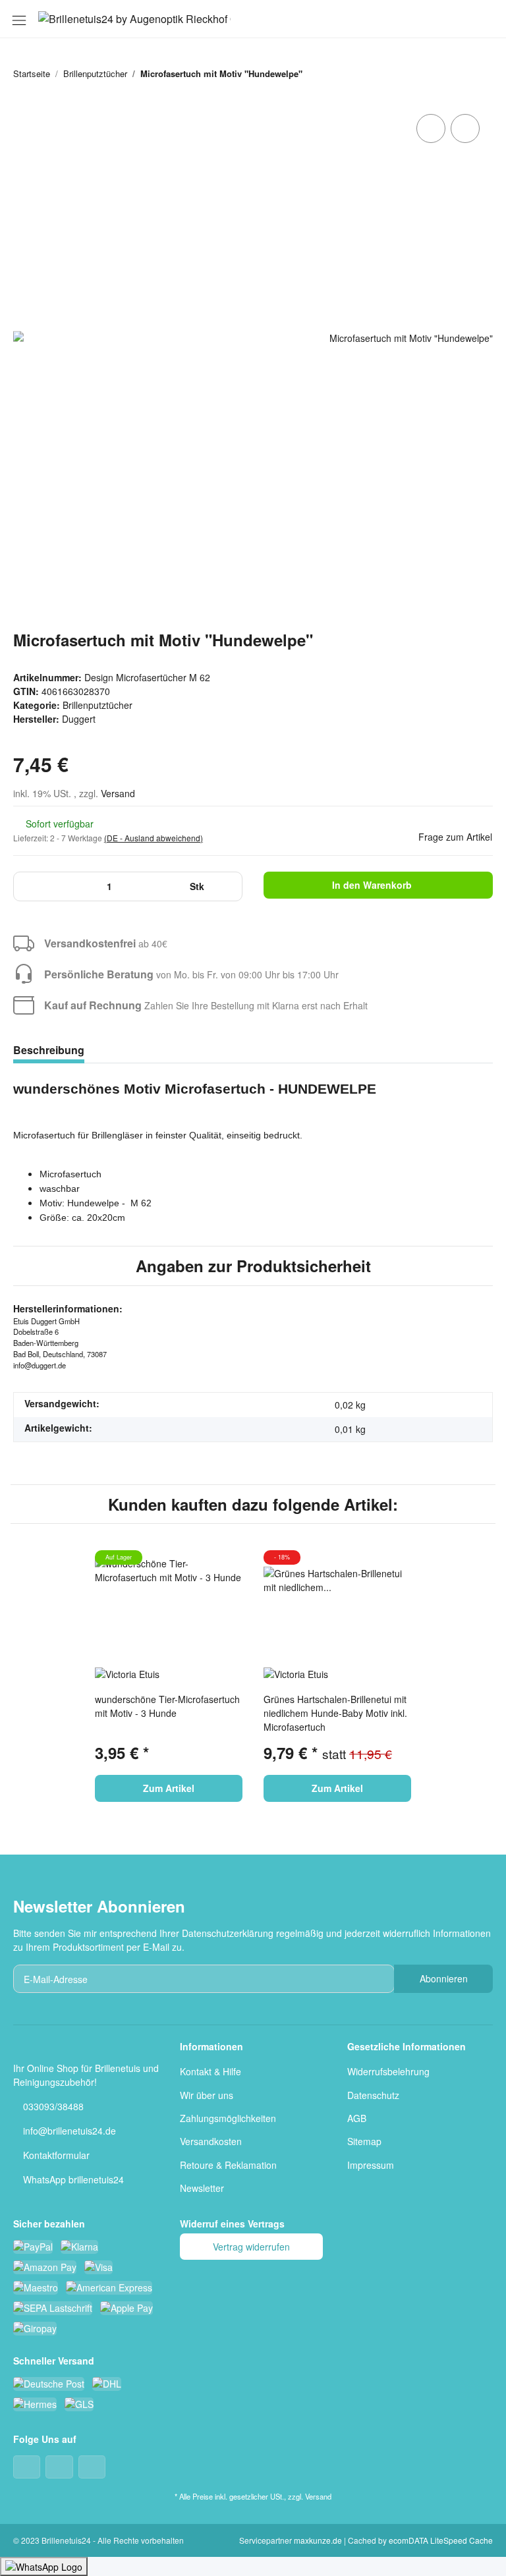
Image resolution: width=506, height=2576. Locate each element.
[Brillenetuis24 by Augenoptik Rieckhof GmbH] (134, 19)
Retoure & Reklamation (228, 2165)
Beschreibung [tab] (49, 1050)
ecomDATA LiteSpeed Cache (441, 2540)
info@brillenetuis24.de (70, 2131)
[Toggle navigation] (19, 17)
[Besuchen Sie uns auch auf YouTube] (59, 2467)
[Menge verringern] (28, 886)
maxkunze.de (319, 2540)
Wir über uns (207, 2095)
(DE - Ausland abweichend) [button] (154, 838)
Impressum (371, 2165)
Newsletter (202, 2188)
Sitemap (364, 2141)
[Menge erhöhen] (228, 886)
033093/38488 (53, 2106)
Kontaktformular (56, 2155)
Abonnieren (444, 1978)
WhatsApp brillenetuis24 (73, 2179)
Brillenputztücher (98, 705)
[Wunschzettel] (462, 19)
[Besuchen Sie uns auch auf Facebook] (27, 2467)
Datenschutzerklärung (228, 1933)
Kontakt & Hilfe (211, 2071)
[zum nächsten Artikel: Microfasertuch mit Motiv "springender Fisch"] (479, 73)
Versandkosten (211, 2141)
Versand (118, 793)
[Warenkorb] (484, 19)
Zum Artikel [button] (169, 1788)
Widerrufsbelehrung (388, 2071)
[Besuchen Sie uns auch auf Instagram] (92, 2467)
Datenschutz (373, 2095)
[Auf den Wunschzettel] (465, 128)
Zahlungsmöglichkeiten (228, 2118)
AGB (357, 2118)
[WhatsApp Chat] (44, 2566)
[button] (418, 19)
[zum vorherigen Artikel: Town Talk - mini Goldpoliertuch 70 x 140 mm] (450, 73)
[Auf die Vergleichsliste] (431, 128)
